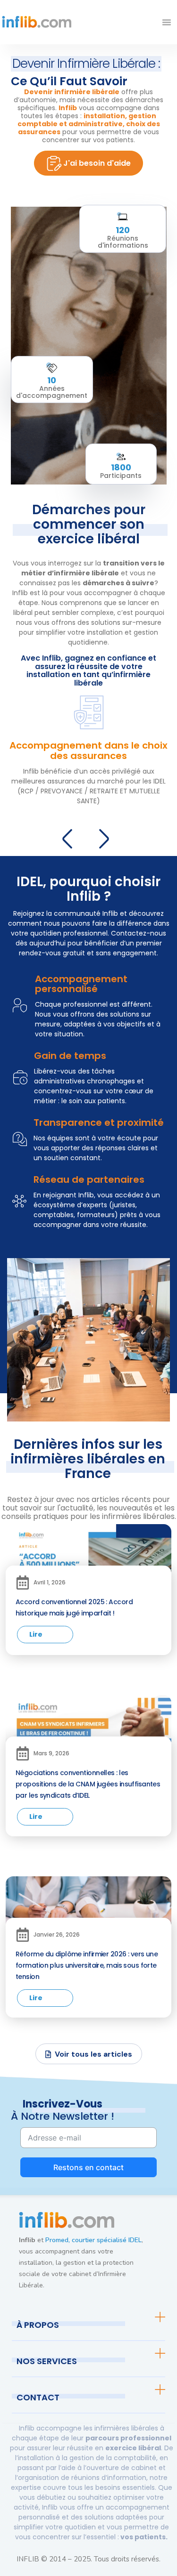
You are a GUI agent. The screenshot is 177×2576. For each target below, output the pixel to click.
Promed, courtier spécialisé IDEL (93, 2240)
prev (70, 837)
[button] (167, 22)
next (107, 837)
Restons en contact (88, 2167)
